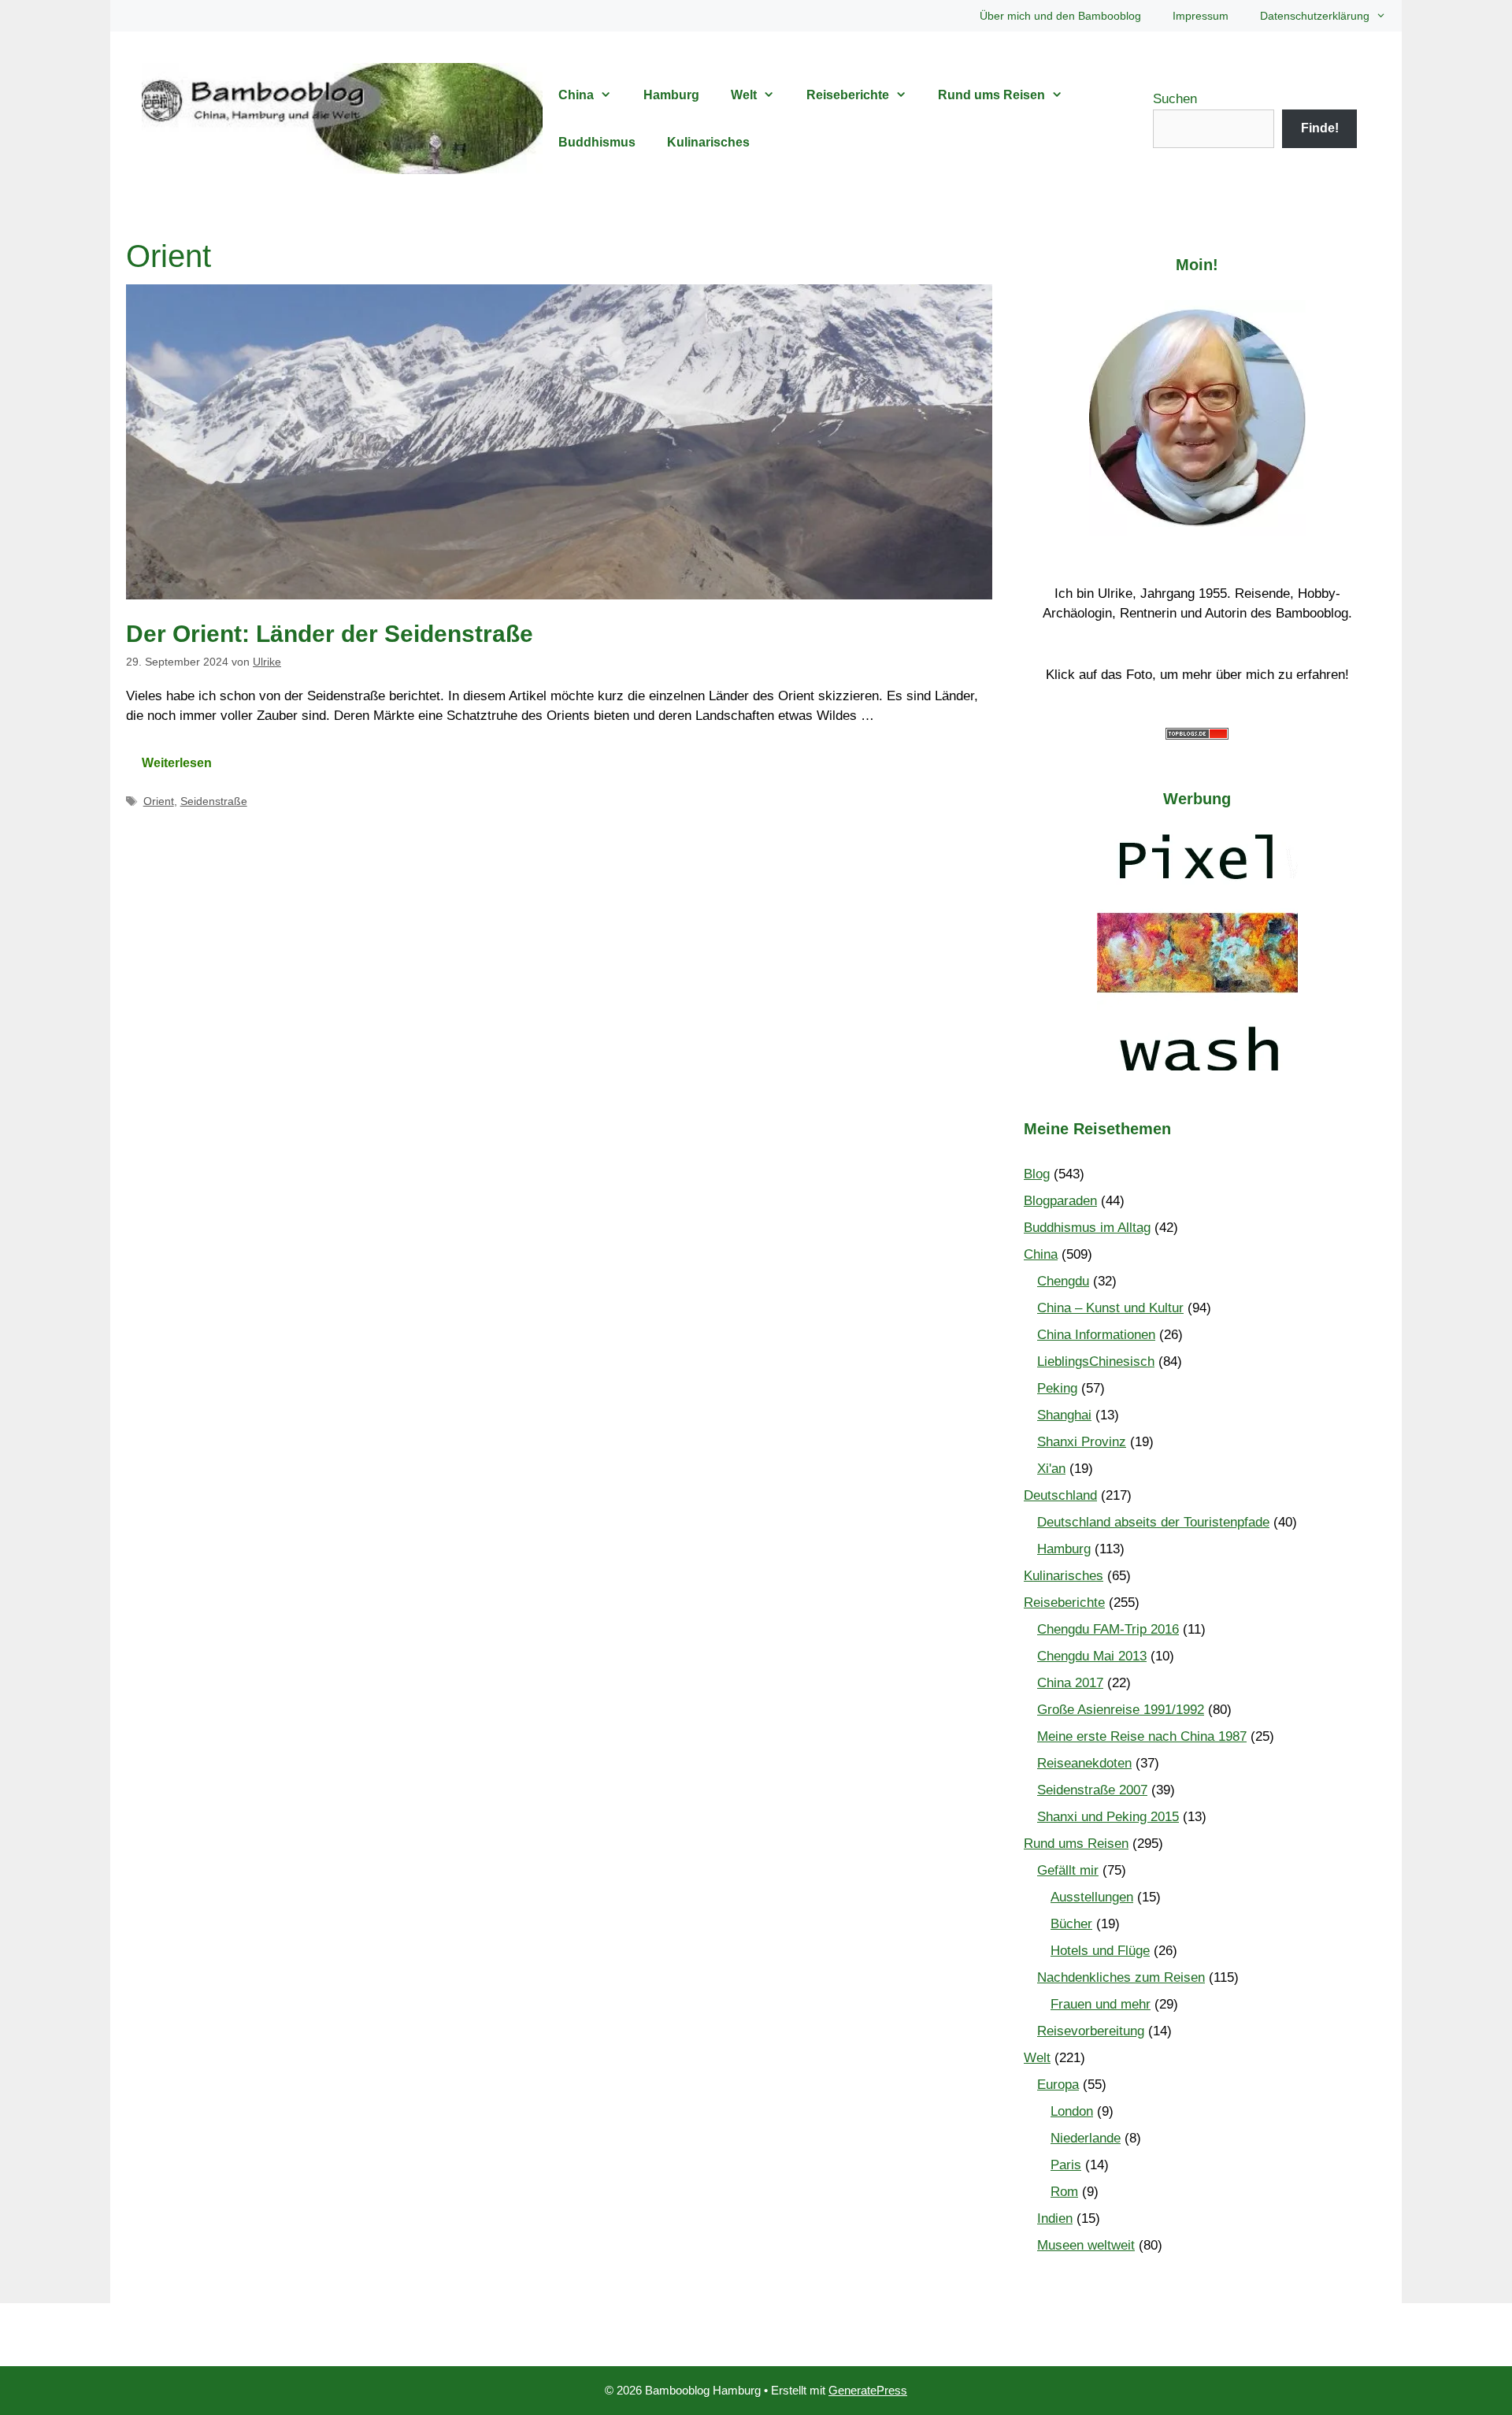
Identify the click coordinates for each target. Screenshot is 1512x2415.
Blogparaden (1060, 1201)
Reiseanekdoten (1084, 1763)
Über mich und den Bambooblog (1060, 16)
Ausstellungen (1092, 1897)
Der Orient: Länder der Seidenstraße (330, 634)
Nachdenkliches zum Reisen (1121, 1977)
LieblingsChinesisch (1096, 1361)
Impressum (1201, 16)
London (1072, 2111)
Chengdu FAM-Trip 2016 (1108, 1629)
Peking (1057, 1388)
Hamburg (671, 95)
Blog (1037, 1174)
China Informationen (1096, 1335)
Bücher (1071, 1924)
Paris (1066, 2165)
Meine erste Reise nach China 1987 (1142, 1736)
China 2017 (1070, 1683)
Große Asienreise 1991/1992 (1121, 1710)
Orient (159, 801)
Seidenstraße (214, 801)
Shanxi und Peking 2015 (1108, 1817)
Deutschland (1060, 1495)
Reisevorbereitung (1091, 2031)
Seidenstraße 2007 (1092, 1790)
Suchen (1175, 99)
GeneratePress (868, 2390)
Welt (744, 95)
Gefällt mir (1068, 1870)
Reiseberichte (848, 95)
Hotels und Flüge (1100, 1951)
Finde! (1320, 128)
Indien (1055, 2218)
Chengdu (1063, 1281)
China (576, 95)
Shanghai (1064, 1415)
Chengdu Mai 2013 (1092, 1656)
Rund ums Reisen (991, 95)
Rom (1064, 2192)
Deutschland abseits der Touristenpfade (1153, 1522)
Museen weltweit (1086, 2245)
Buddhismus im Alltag (1087, 1228)
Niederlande (1086, 2138)
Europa (1058, 2085)
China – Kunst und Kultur (1110, 1308)
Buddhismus (597, 142)
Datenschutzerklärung (1315, 16)
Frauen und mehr (1101, 2004)
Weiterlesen (177, 763)
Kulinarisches (708, 142)
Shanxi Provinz (1082, 1442)
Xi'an (1051, 1469)
